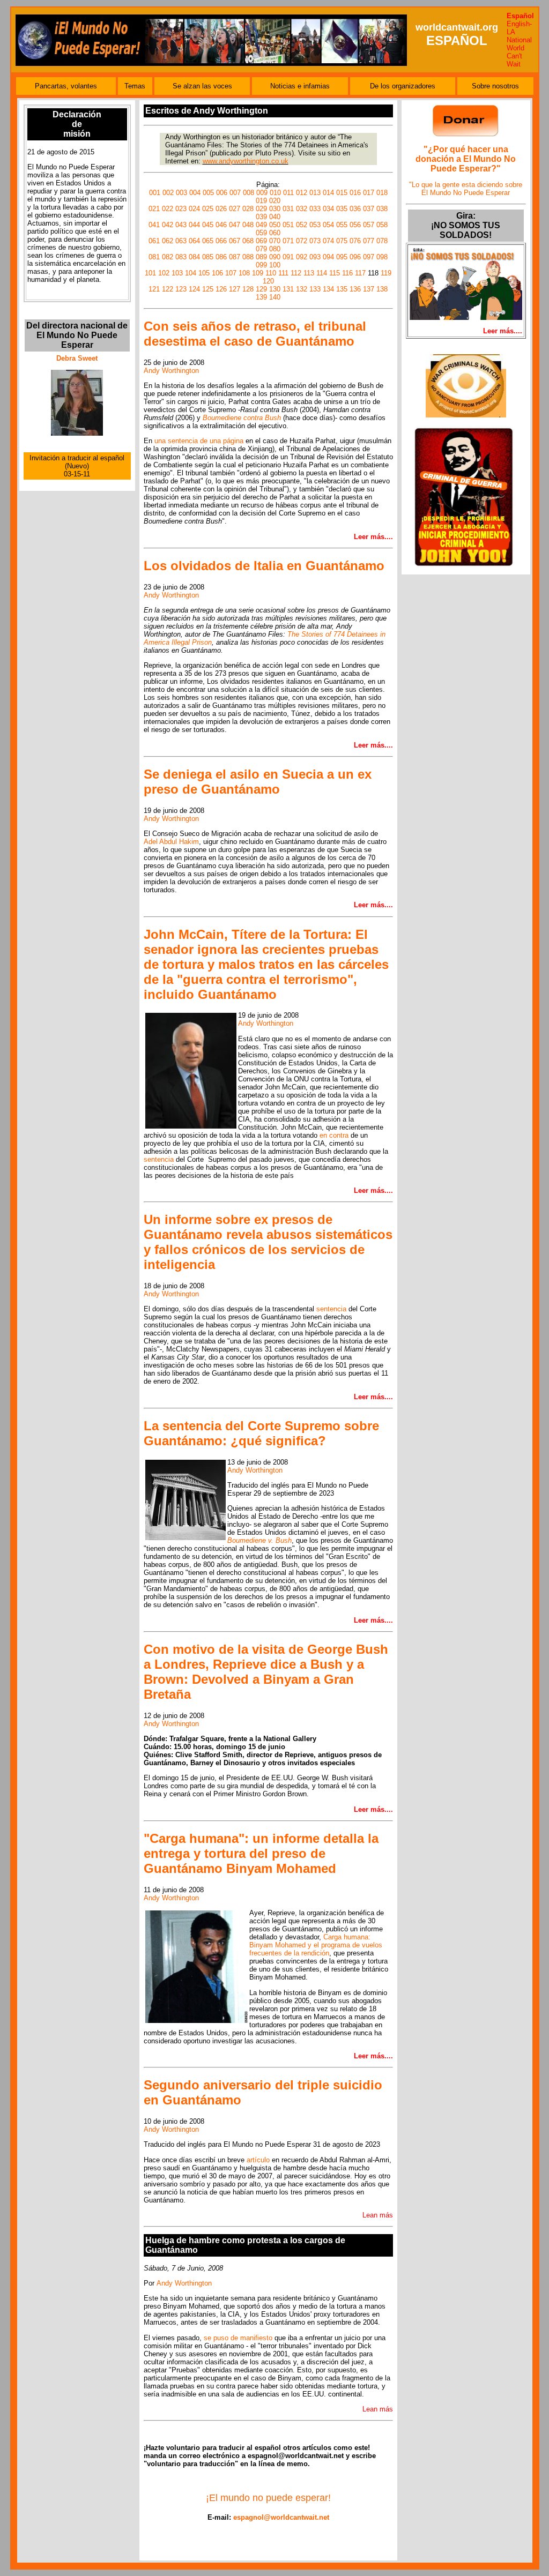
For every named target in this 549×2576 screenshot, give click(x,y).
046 (221, 225)
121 (154, 289)
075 (342, 241)
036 (355, 209)
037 (369, 209)
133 (315, 289)
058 (382, 225)
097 (369, 257)
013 (315, 193)
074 (328, 241)
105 (204, 273)
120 (268, 281)
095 (342, 257)
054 (328, 225)
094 (328, 257)
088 (248, 257)
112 (296, 273)
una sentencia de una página (199, 441)
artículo (258, 2160)
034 (328, 209)
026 (221, 209)
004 (195, 193)
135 (342, 289)
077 (369, 241)
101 (150, 273)
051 (288, 225)
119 (386, 273)
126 (221, 289)
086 (221, 257)
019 (261, 201)
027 (235, 209)
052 (302, 225)
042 (168, 225)
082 (168, 257)
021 (154, 209)
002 (168, 193)
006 (222, 193)
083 (181, 257)
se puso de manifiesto (239, 2338)
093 (315, 257)
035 (342, 209)
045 (208, 225)
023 (181, 209)
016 (355, 193)
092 (302, 257)
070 (275, 241)
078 (382, 241)
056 (355, 225)
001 (155, 193)
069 (261, 241)
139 (261, 297)
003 (181, 193)
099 (261, 265)
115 (335, 273)
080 (275, 249)
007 (235, 193)
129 (261, 289)
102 (164, 273)
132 (302, 289)
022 (168, 209)
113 (309, 273)
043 (181, 225)
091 (288, 257)
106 (217, 273)
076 (355, 241)
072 (302, 241)
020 (275, 201)
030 (275, 209)
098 (382, 257)
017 (369, 193)
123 (181, 289)
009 (262, 193)
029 (261, 209)
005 (208, 193)
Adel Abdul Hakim (171, 842)
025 (208, 209)
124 (194, 289)
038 (382, 209)
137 (369, 289)
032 (302, 209)
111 (283, 273)
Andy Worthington (171, 371)
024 (194, 209)
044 (194, 225)
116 (347, 273)
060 (275, 233)
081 (154, 257)
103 (177, 273)
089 (261, 257)
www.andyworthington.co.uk (246, 161)
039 (261, 217)
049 (261, 225)
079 (261, 249)
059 (261, 233)
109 (258, 273)
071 (288, 241)
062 (168, 241)
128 (248, 289)
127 (235, 289)
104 (191, 273)
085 (208, 257)
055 (342, 225)
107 (231, 273)
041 (154, 225)
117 (360, 273)
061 (154, 241)
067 (235, 241)
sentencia (159, 1159)
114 (322, 273)
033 (315, 209)
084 (194, 257)
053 (315, 225)
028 (248, 209)
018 (382, 193)
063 (181, 241)
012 (302, 193)
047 (235, 225)
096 (355, 257)
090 (275, 257)
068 (248, 241)
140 (275, 297)
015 (342, 193)
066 (221, 241)
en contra (334, 1135)
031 (288, 209)
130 (275, 289)
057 (369, 225)
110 (271, 273)
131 (288, 289)
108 (244, 273)
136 (355, 289)
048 (248, 225)
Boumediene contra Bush (242, 418)
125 (208, 289)
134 (328, 289)
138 (382, 289)
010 (275, 193)
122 (168, 289)
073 (315, 241)
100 (275, 265)
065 (208, 241)
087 (235, 257)
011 (288, 193)
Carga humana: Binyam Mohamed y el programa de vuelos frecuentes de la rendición (316, 1945)
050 (275, 225)
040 (275, 217)
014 (328, 193)
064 (194, 241)
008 (248, 193)
